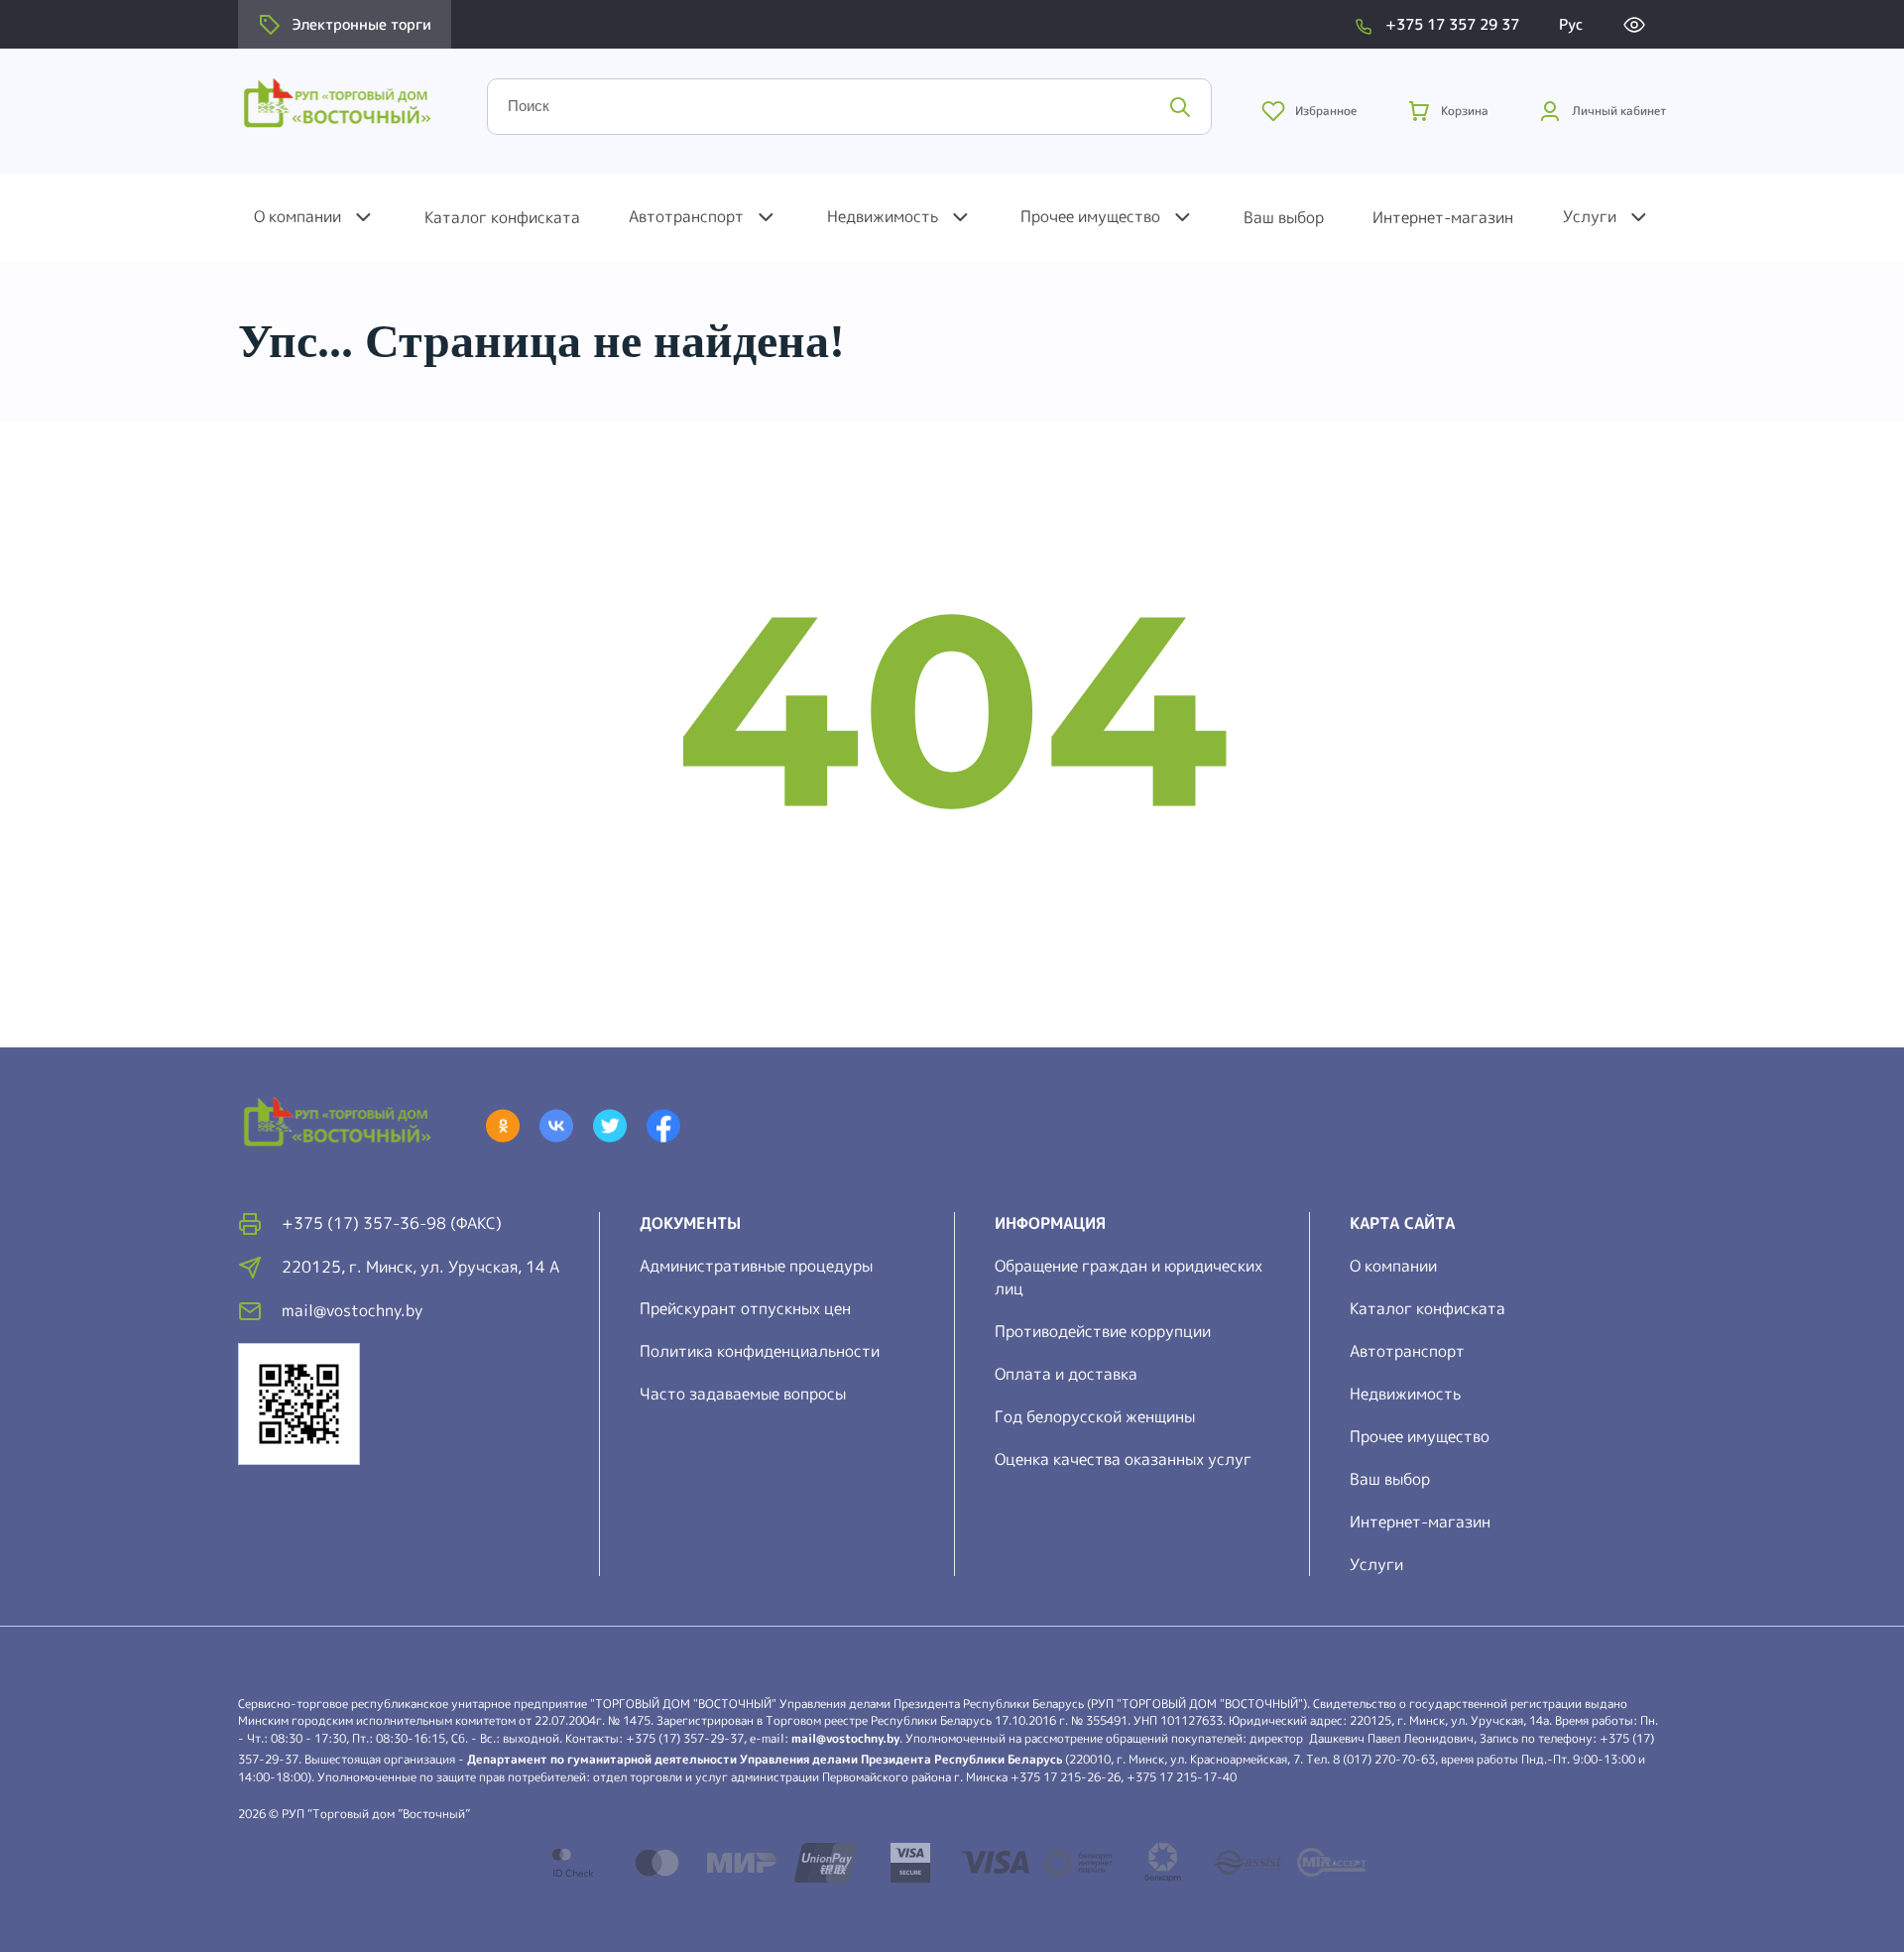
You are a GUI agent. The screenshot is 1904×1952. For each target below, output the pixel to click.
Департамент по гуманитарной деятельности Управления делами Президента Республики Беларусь (765, 1759)
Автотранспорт (686, 216)
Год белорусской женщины (1095, 1416)
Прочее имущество (1090, 216)
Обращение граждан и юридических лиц (1129, 1277)
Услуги (1590, 216)
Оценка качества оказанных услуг (1123, 1459)
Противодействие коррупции (1103, 1331)
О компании (297, 216)
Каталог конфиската (502, 217)
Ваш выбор (1284, 217)
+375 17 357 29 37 (1452, 24)
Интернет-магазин (1443, 217)
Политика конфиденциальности (760, 1351)
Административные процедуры (756, 1266)
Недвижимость (883, 216)
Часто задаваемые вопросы (743, 1394)
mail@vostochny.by (845, 1738)
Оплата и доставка (1066, 1374)
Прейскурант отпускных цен (745, 1308)
